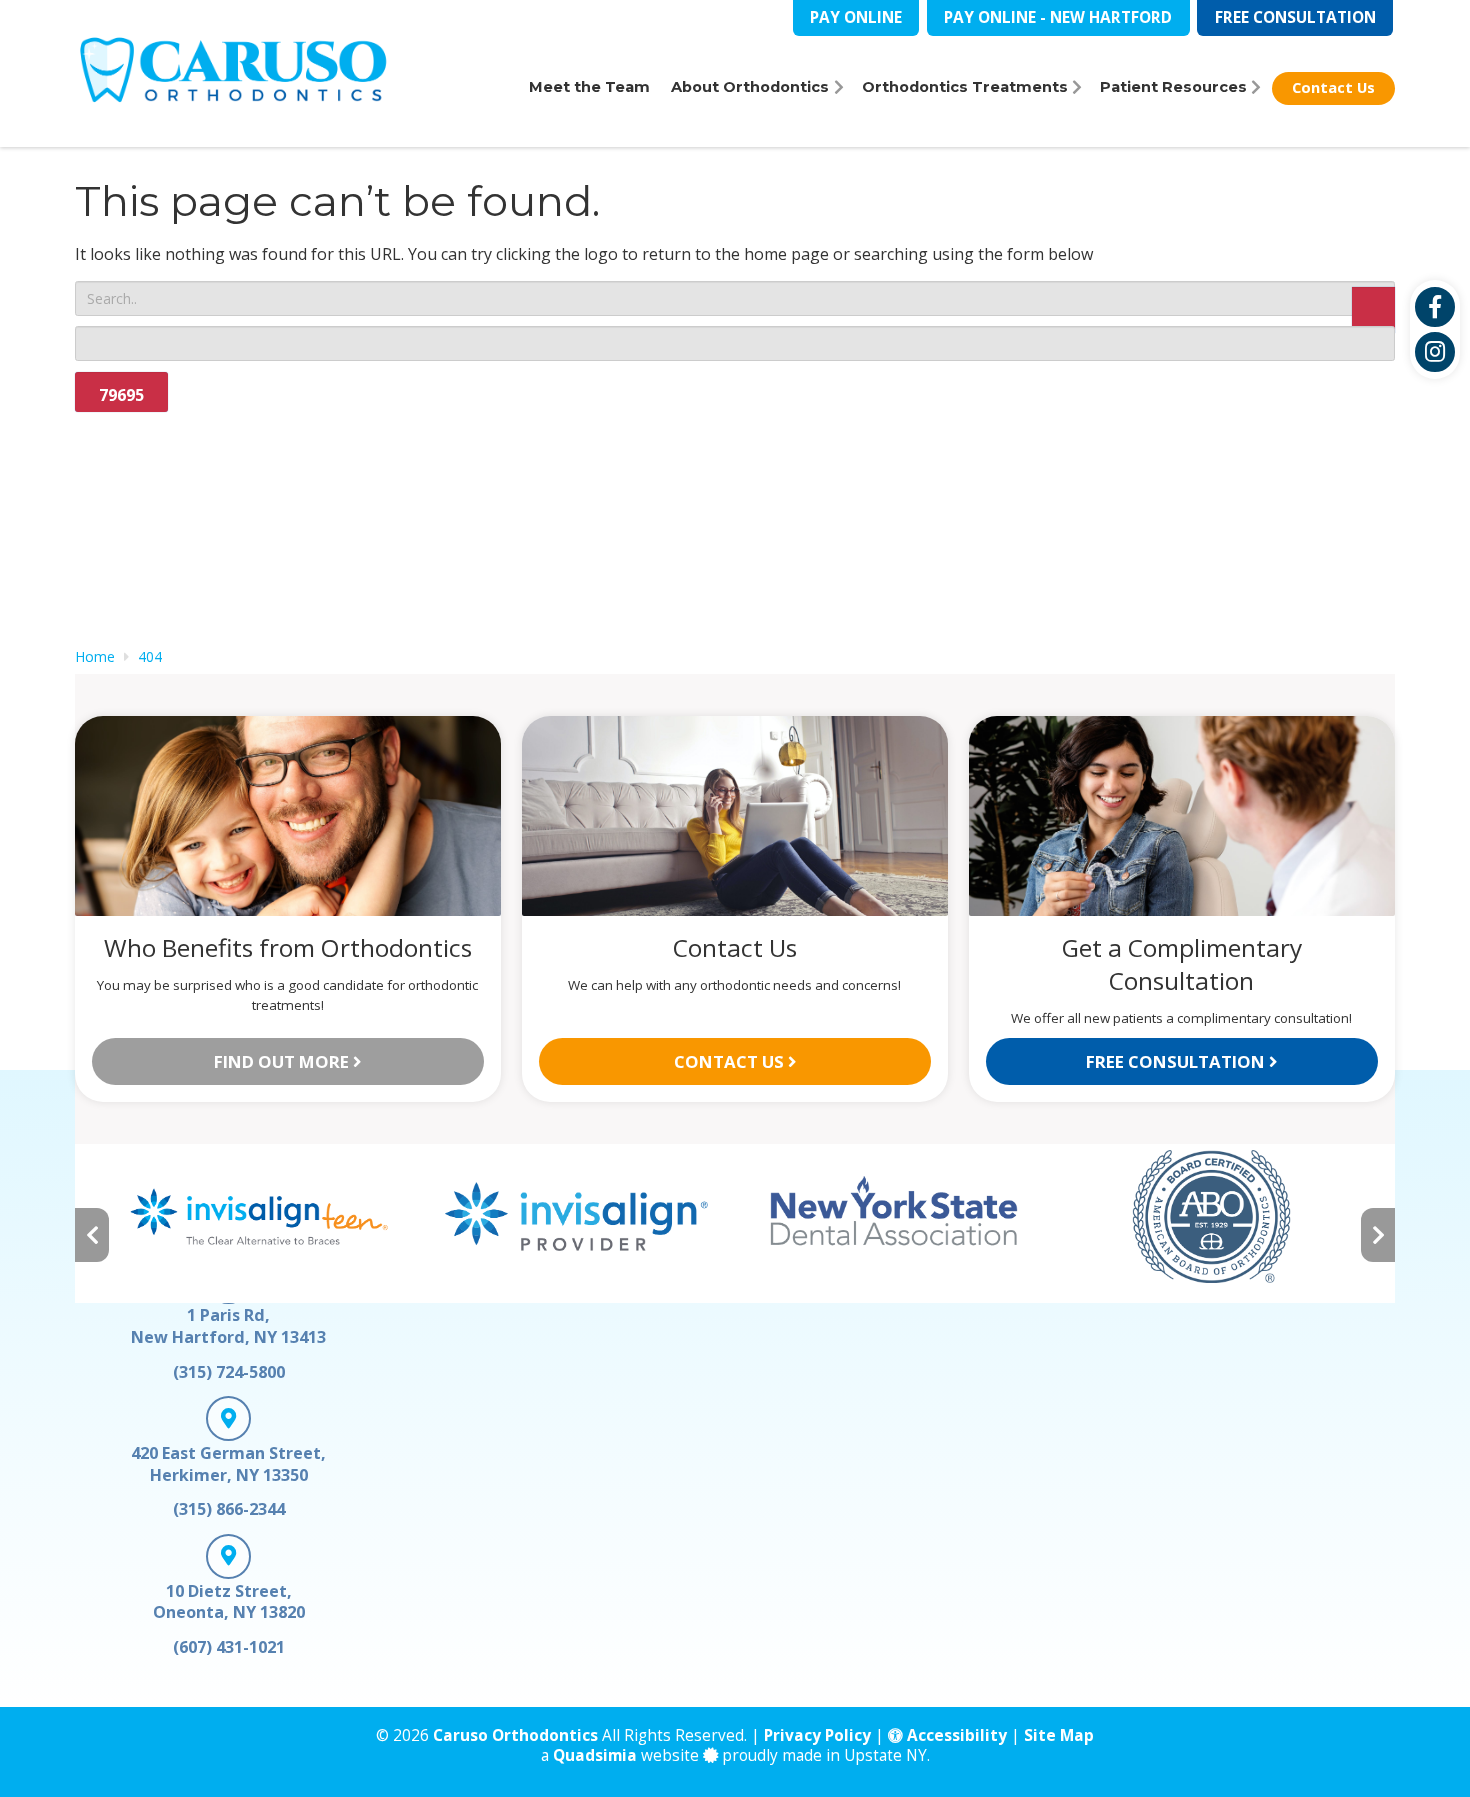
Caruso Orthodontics (515, 1735)
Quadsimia (595, 1755)
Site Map (1059, 1735)
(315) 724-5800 (229, 1372)
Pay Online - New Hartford (1058, 17)
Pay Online (856, 17)
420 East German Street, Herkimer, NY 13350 (228, 1464)
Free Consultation (1295, 17)
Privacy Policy (817, 1735)
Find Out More (283, 1061)
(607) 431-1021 (229, 1647)
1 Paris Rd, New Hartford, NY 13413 (228, 1326)
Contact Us (731, 1061)
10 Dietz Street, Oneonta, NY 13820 (229, 1602)
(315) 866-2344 (229, 1509)
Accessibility (955, 1735)
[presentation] (92, 1235)
